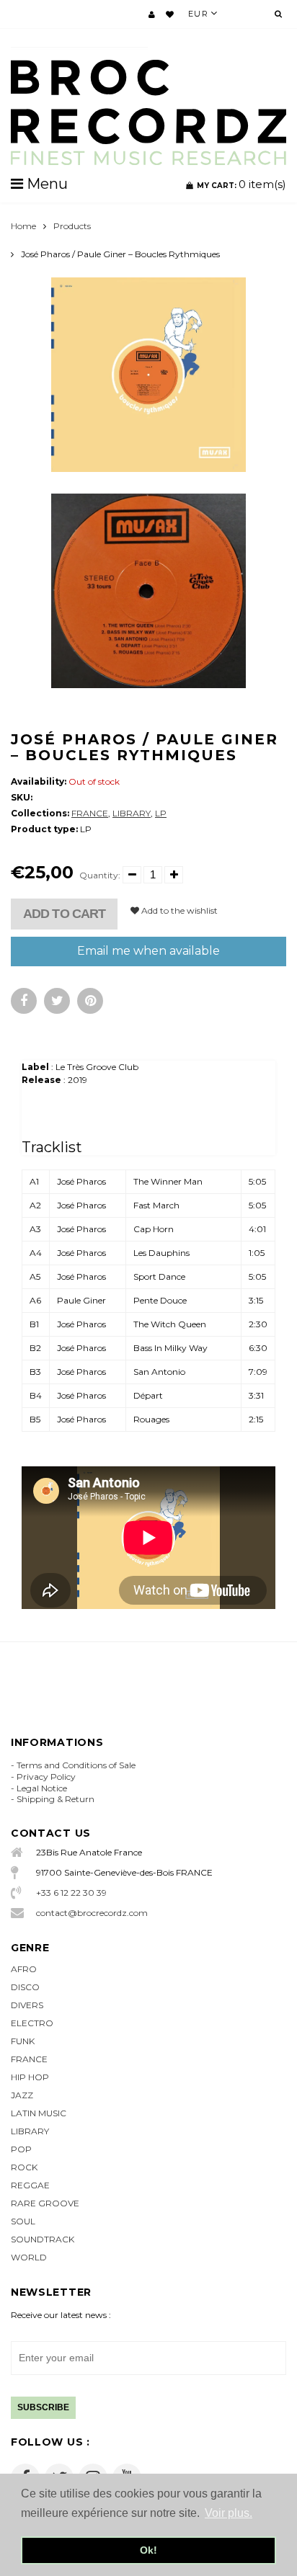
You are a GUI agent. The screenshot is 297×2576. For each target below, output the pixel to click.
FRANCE (90, 813)
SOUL (23, 2221)
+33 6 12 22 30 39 (71, 1893)
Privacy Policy (46, 1777)
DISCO (25, 1987)
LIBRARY (132, 813)
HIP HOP (30, 2077)
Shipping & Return (56, 1799)
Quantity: (100, 875)
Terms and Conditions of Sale (76, 1765)
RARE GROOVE (45, 2203)
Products (72, 226)
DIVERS (27, 2005)
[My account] (152, 14)
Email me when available (148, 951)
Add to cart (64, 914)
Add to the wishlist (178, 910)
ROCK (24, 2167)
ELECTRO (32, 2023)
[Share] (24, 1001)
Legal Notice (42, 1788)
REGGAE (30, 2185)
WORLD (29, 2257)
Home (23, 226)
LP (161, 813)
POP (21, 2149)
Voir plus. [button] (229, 2513)
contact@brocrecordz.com (92, 1913)
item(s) (241, 184)
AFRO (24, 1969)
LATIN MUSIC (39, 2113)
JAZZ (22, 2095)
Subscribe (43, 2407)
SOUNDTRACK (43, 2239)
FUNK (23, 2041)
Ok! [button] (148, 2550)
